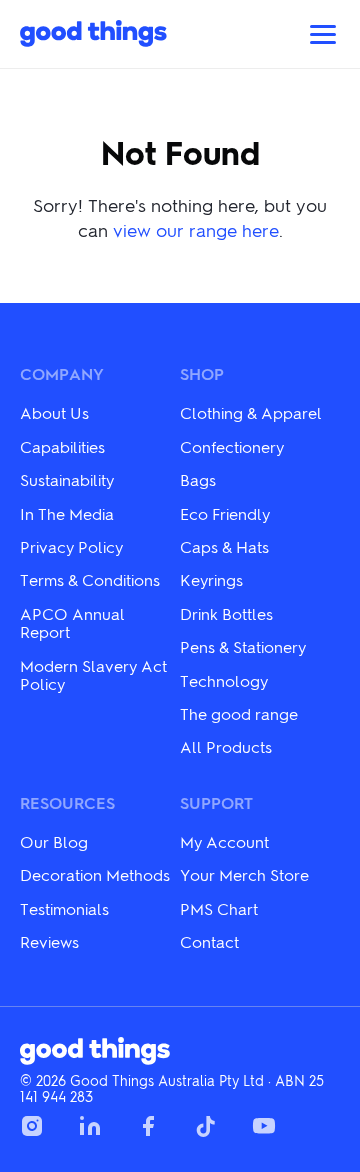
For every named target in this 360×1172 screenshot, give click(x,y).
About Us (54, 412)
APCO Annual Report (72, 622)
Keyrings (211, 579)
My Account (224, 841)
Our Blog (54, 841)
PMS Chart (219, 908)
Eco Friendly (225, 513)
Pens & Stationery (243, 646)
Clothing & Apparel (251, 412)
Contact (209, 941)
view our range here (196, 229)
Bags (198, 479)
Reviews (49, 941)
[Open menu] (323, 34)
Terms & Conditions (90, 579)
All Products (226, 746)
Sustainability (67, 479)
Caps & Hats (224, 546)
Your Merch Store (244, 874)
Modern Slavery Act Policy (93, 674)
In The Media (67, 513)
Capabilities (62, 446)
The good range (239, 713)
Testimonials (64, 908)
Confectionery (232, 446)
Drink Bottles (226, 613)
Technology (224, 680)
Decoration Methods (95, 874)
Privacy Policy (71, 546)
